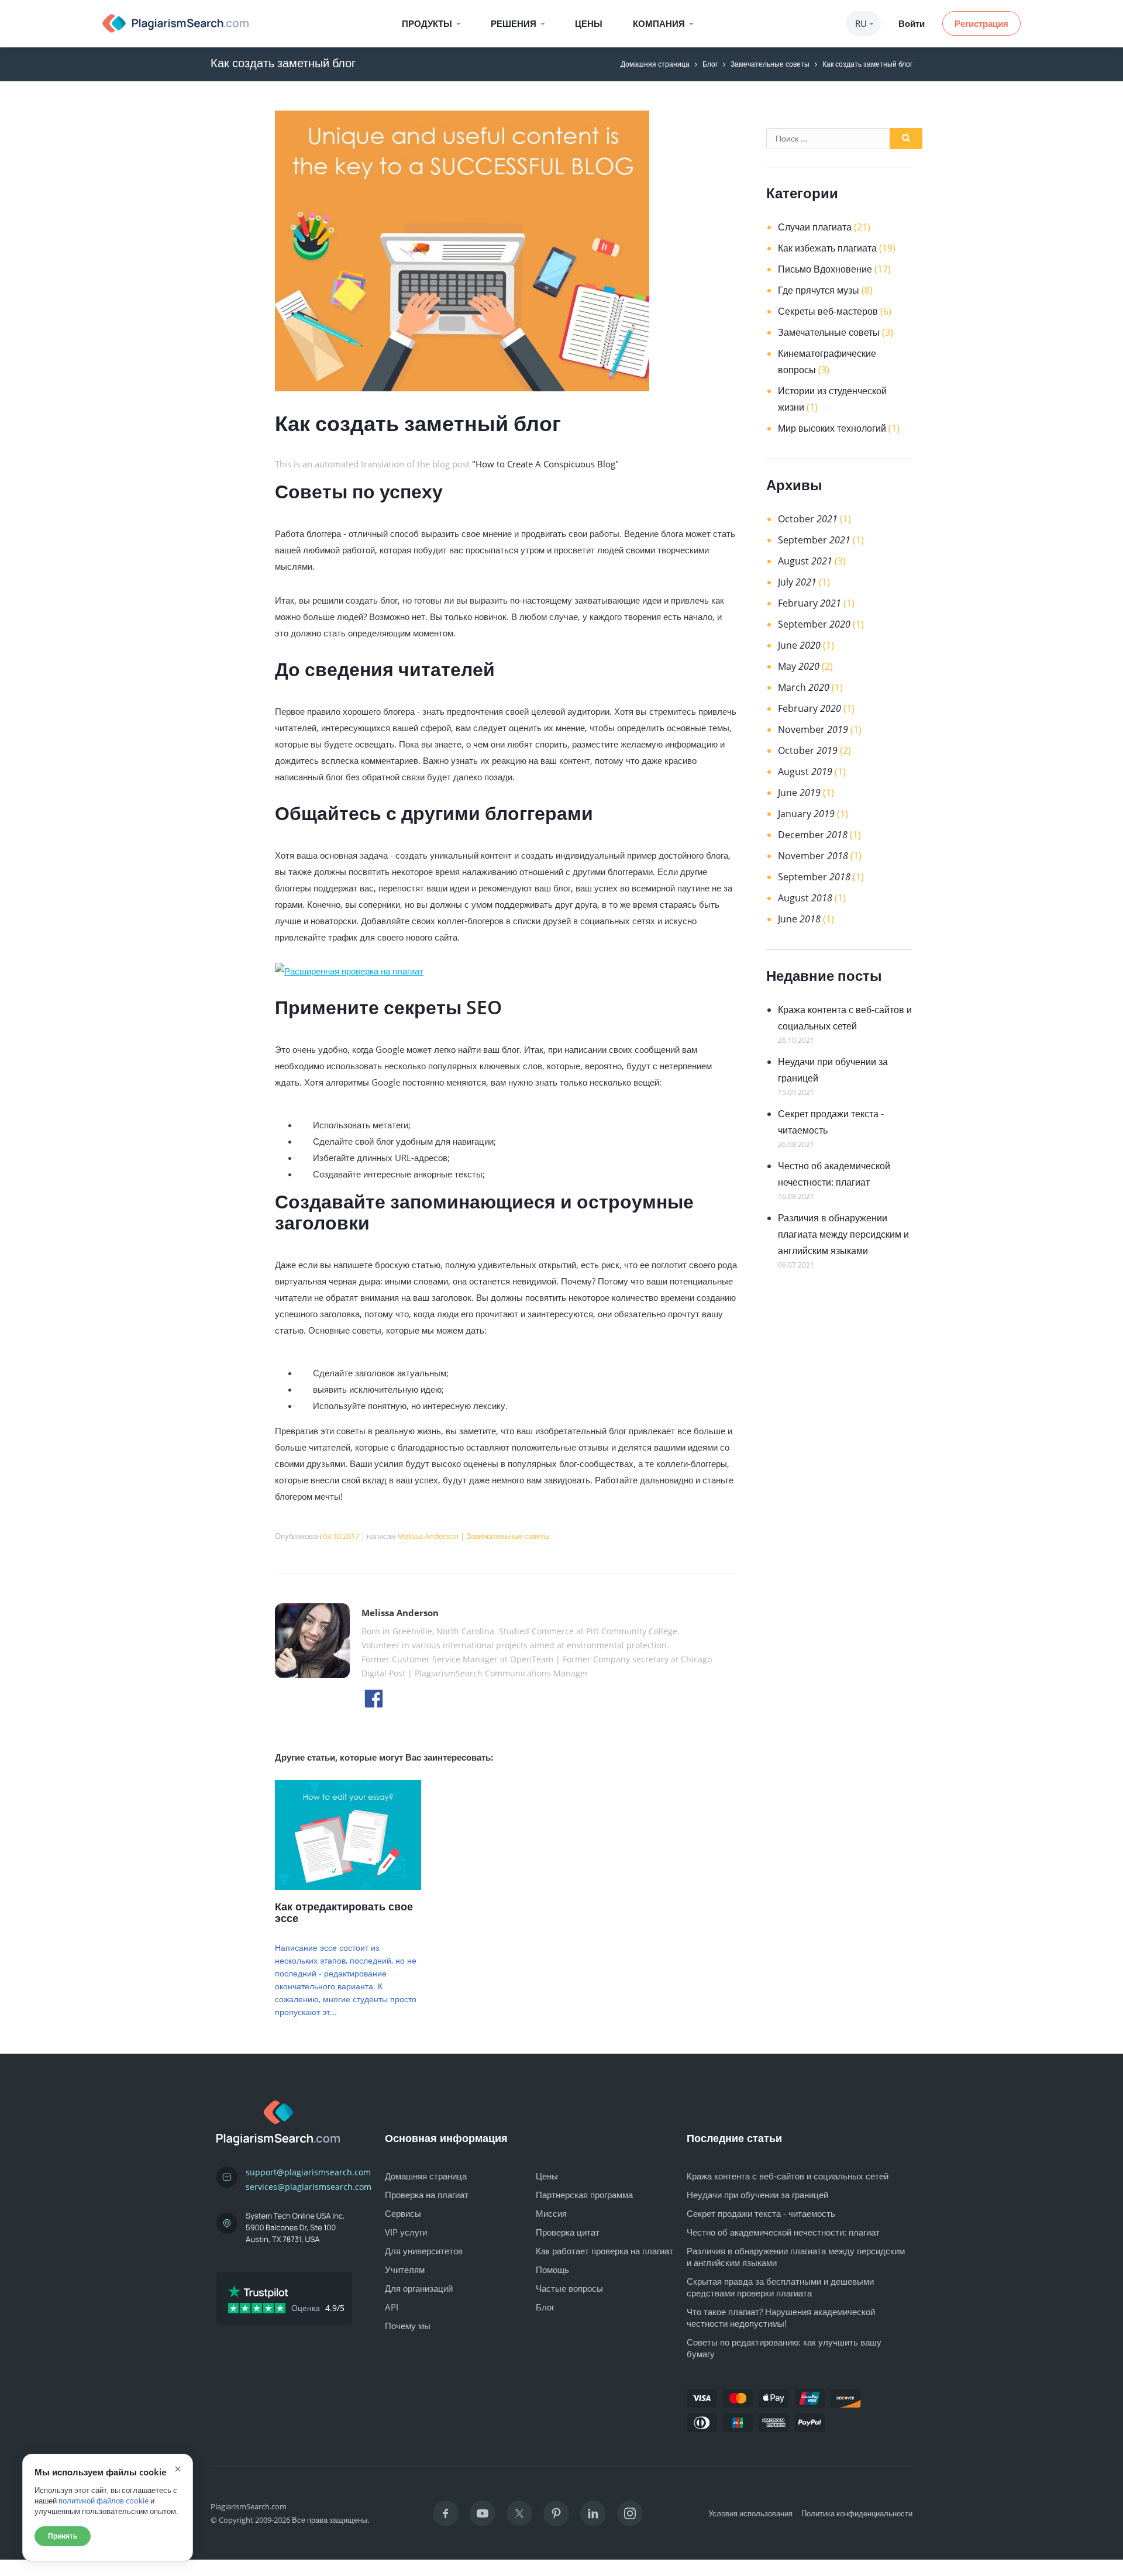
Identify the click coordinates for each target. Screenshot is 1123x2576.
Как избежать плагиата (827, 248)
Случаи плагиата (815, 227)
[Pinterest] (556, 2513)
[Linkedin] (593, 2513)
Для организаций (419, 2288)
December (813, 835)
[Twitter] (519, 2513)
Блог (710, 64)
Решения (514, 23)
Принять (63, 2536)
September (814, 540)
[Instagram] (630, 2513)
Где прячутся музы (819, 290)
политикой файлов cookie (104, 2501)
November (813, 729)
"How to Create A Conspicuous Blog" (545, 464)
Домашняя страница (655, 64)
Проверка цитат (568, 2232)
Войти (912, 23)
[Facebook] (446, 2513)
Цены (589, 23)
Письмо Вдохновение (825, 269)
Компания (659, 23)
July (797, 582)
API (392, 2307)
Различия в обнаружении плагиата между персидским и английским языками (843, 1234)
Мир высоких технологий (832, 428)
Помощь (552, 2270)
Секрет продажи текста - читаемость (761, 2213)
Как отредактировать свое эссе (344, 1912)
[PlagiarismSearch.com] (175, 23)
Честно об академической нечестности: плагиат (783, 2232)
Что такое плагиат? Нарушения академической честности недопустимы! (781, 2317)
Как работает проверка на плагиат (604, 2251)
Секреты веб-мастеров (828, 311)
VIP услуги (406, 2232)
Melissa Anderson (428, 1536)
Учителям (405, 2270)
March (804, 687)
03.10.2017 (341, 1536)
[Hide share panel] (20, 2568)
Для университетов (424, 2251)
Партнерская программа (584, 2195)
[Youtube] (483, 2513)
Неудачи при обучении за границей (757, 2195)
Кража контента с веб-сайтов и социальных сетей (788, 2176)
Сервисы (403, 2213)
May (799, 666)
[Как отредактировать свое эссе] (348, 1886)
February (809, 603)
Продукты (427, 23)
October (808, 519)
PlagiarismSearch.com (249, 2506)
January (806, 814)
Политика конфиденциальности (857, 2513)
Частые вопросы (569, 2288)
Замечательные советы (770, 64)
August (805, 561)
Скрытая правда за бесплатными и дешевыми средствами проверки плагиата (780, 2287)
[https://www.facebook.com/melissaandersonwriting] (374, 1697)
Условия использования (750, 2513)
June (799, 645)
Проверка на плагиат (427, 2195)
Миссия (551, 2213)
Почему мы (408, 2326)
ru (861, 23)
